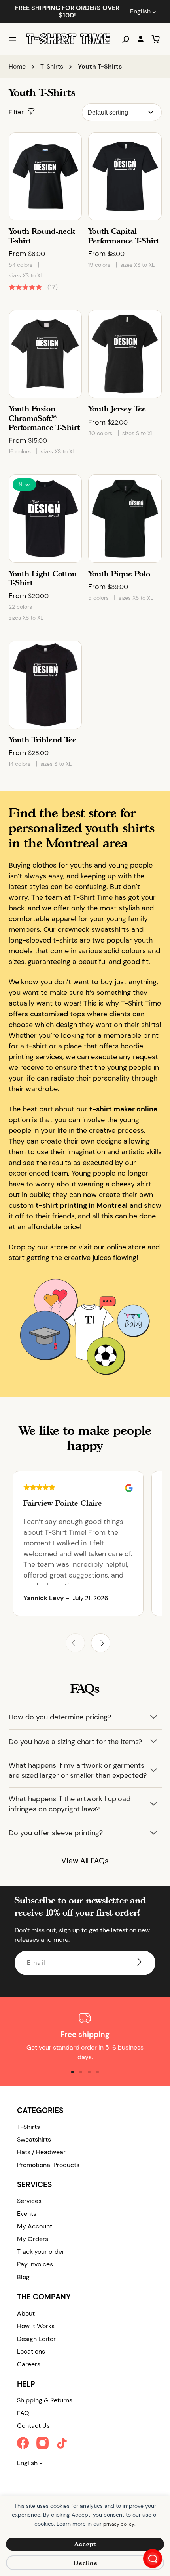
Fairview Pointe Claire (63, 1503)
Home (17, 66)
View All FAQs (85, 1861)
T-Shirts (52, 66)
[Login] (140, 39)
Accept (85, 2544)
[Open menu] (13, 39)
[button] (75, 1643)
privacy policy (119, 2524)
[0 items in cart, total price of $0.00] (156, 39)
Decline (85, 2563)
